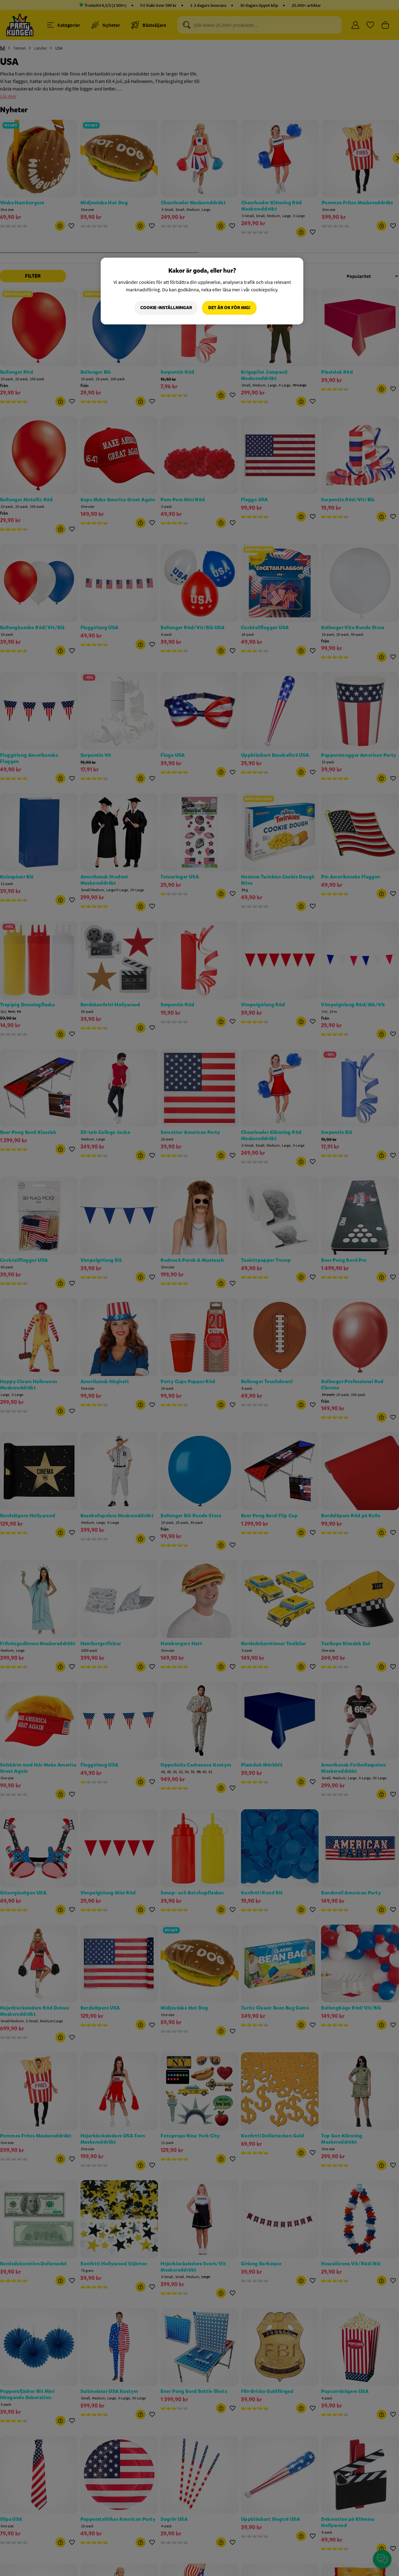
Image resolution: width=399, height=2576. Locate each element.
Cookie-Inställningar (166, 308)
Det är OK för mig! (229, 308)
